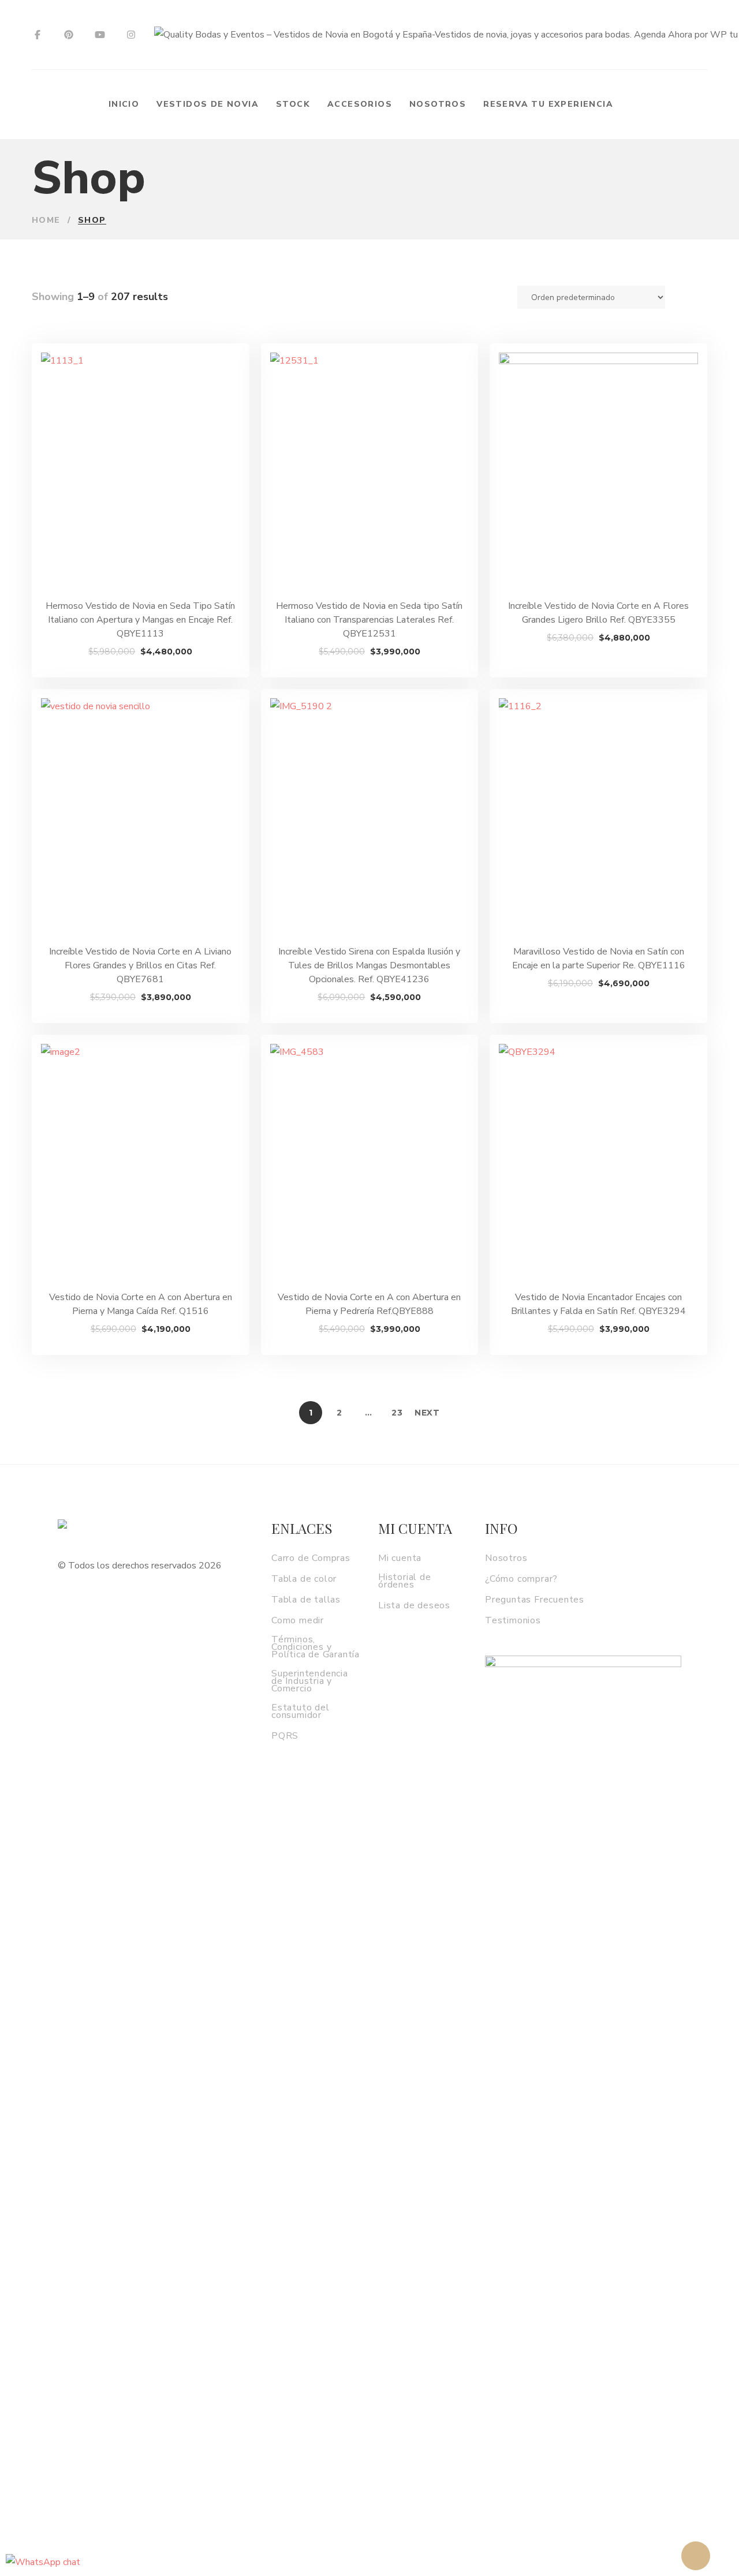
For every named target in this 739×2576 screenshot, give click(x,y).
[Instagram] (131, 35)
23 (397, 1413)
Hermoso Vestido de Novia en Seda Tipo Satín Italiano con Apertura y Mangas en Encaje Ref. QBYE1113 (140, 620)
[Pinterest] (69, 35)
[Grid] (686, 297)
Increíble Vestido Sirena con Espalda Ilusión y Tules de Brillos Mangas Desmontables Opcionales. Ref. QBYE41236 (369, 965)
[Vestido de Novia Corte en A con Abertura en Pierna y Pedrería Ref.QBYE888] (370, 1162)
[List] (703, 297)
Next (427, 1413)
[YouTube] (100, 35)
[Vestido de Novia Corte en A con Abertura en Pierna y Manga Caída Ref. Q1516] (141, 1162)
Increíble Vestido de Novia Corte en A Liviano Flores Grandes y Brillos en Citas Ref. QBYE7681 (140, 965)
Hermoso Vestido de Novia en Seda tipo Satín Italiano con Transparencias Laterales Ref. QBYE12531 (369, 620)
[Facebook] (38, 35)
